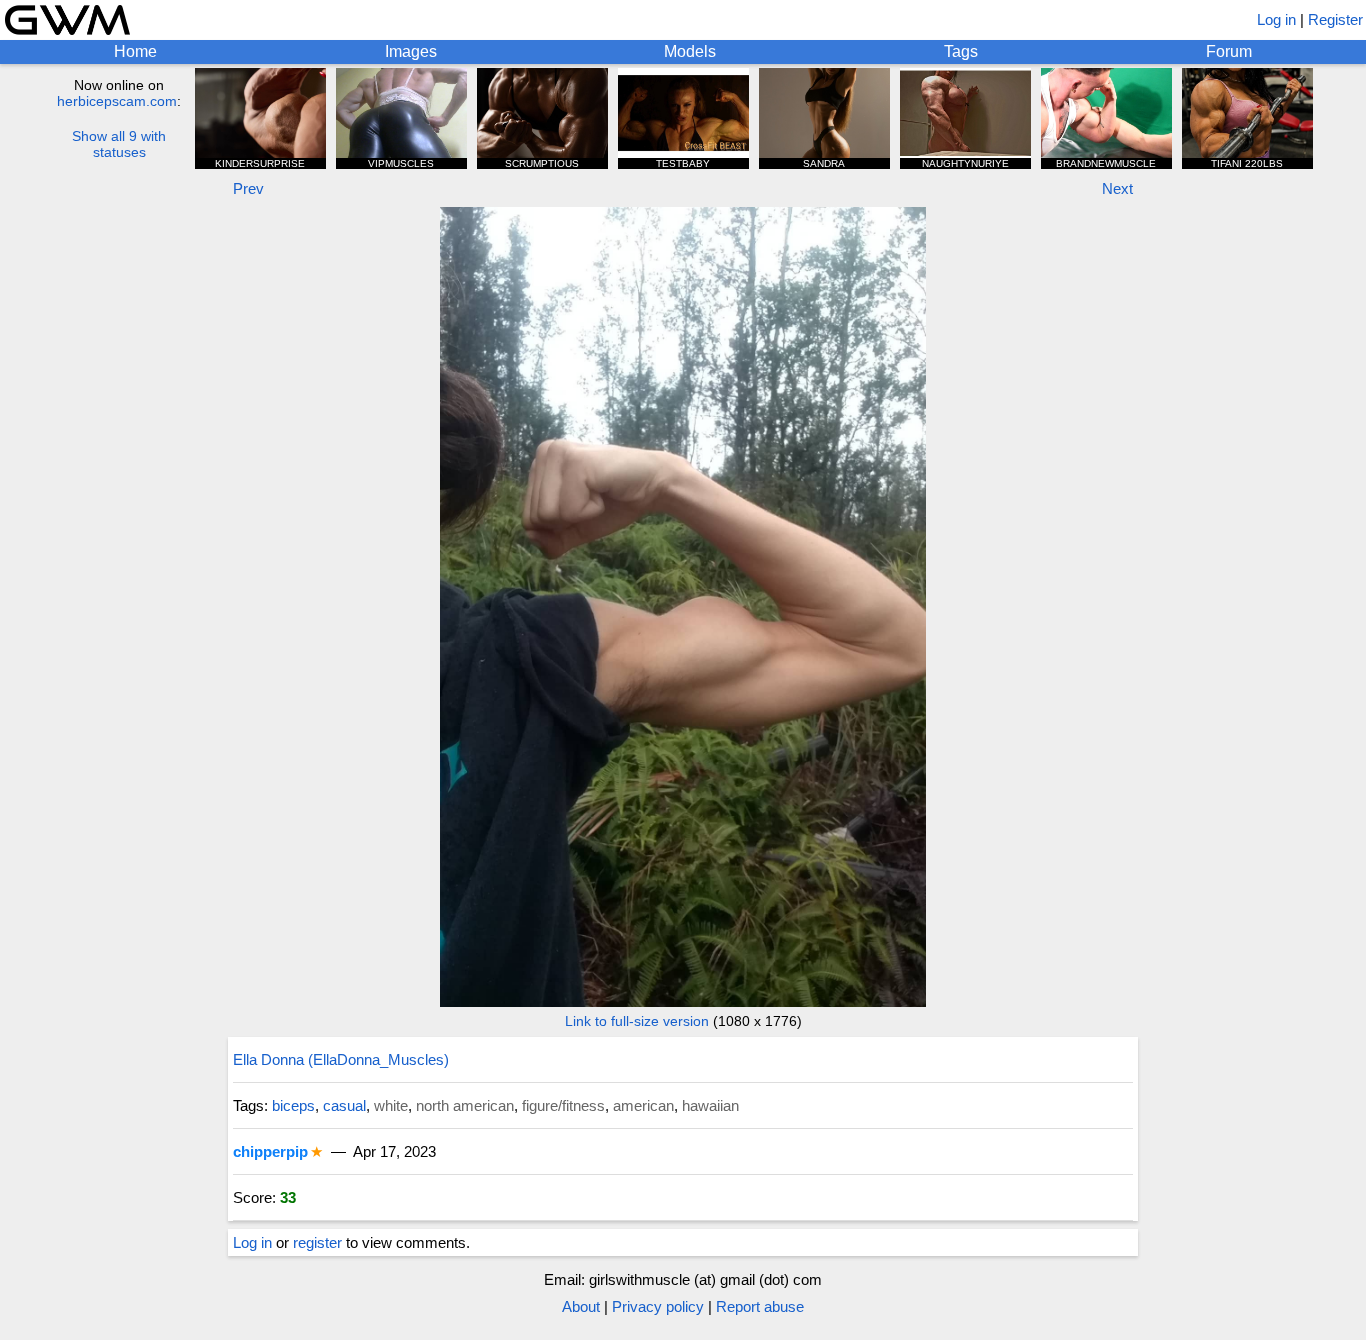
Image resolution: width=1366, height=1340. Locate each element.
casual (344, 1105)
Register (1335, 19)
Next (1117, 188)
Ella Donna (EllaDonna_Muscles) (341, 1059)
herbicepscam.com (117, 101)
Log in (1276, 19)
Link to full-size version (637, 1021)
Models (690, 51)
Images (411, 51)
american (643, 1105)
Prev (248, 188)
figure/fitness (563, 1105)
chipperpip (270, 1151)
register (317, 1242)
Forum (1229, 51)
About (581, 1306)
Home (135, 51)
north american (465, 1105)
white (391, 1105)
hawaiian (710, 1105)
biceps (293, 1105)
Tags (961, 51)
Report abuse (760, 1306)
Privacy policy (658, 1306)
